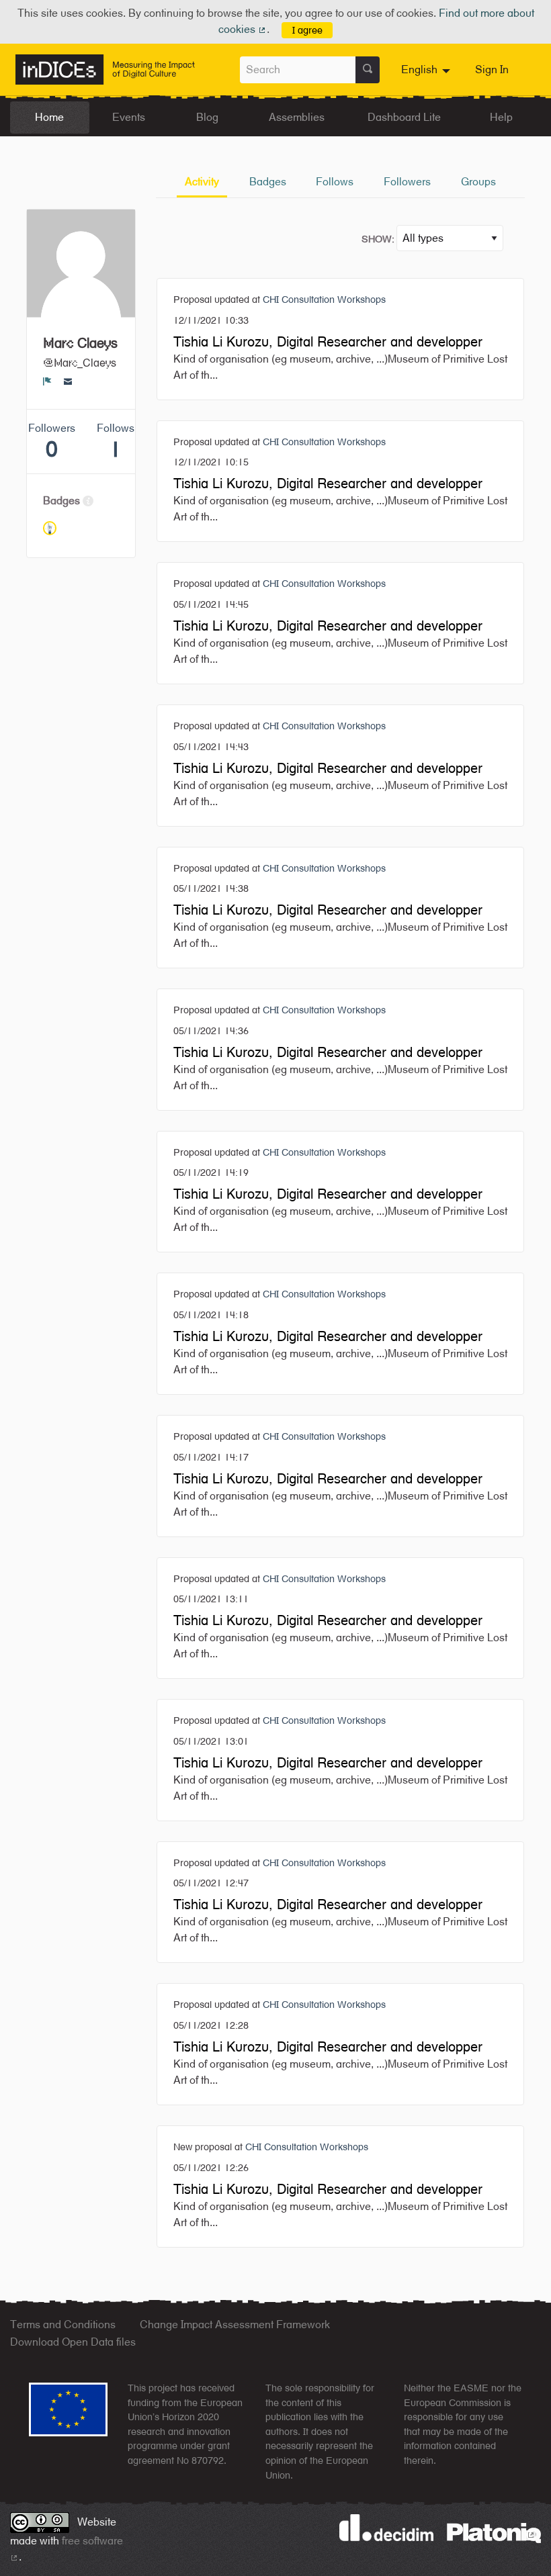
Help (501, 117)
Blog (207, 117)
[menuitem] (427, 70)
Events (129, 117)
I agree (307, 30)
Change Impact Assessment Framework (235, 2325)
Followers (407, 182)
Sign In (492, 70)
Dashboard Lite (404, 117)
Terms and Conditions (63, 2325)
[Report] (47, 381)
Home (49, 117)
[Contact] (68, 381)
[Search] (368, 70)
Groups (478, 182)
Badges (268, 182)
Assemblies (297, 117)
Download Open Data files (73, 2342)
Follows (335, 182)
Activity (202, 182)
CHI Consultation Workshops (324, 299)
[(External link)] (494, 2532)
